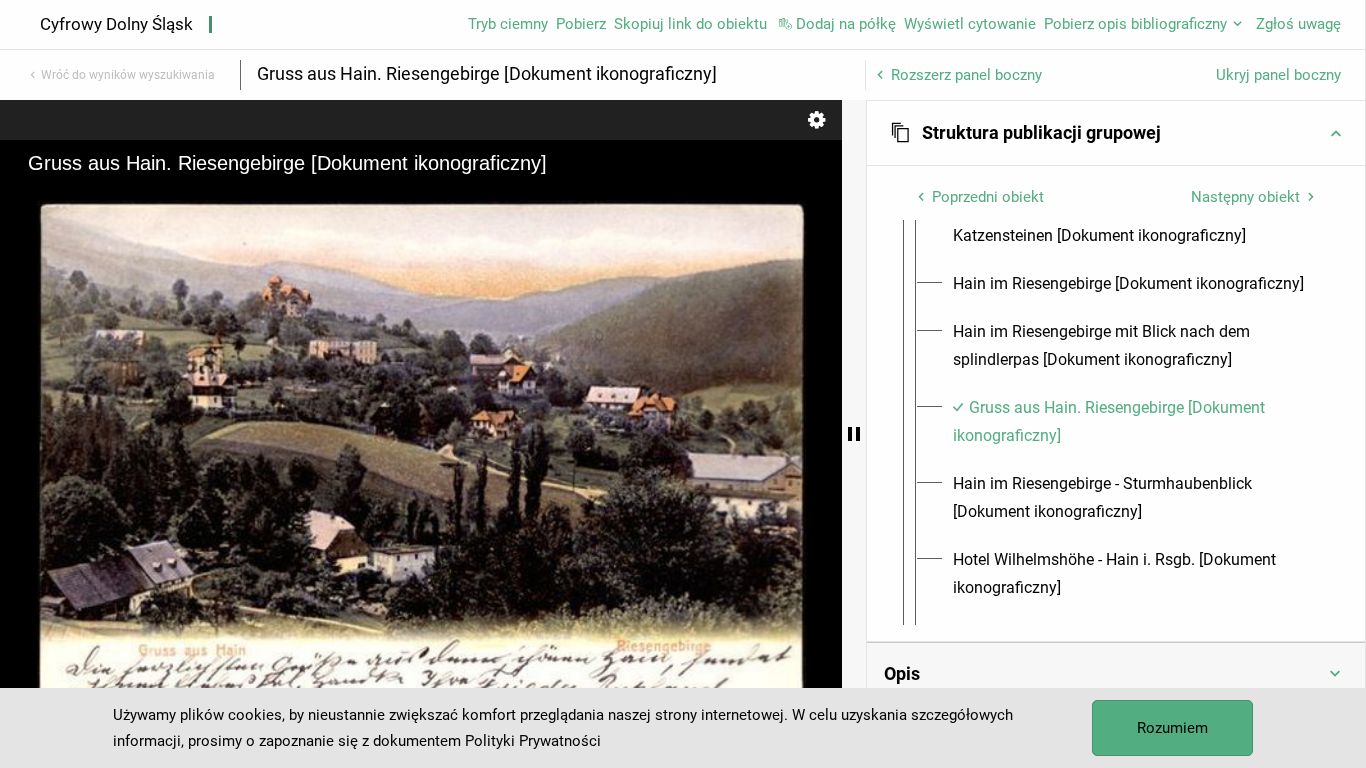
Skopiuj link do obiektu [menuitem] (690, 24)
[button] (1116, 133)
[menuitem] (1134, 222)
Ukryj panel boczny (1278, 75)
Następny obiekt (1245, 197)
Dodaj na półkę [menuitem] (846, 24)
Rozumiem (1172, 728)
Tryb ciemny (508, 24)
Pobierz (581, 24)
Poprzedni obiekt (988, 197)
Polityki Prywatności (533, 741)
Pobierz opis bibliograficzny (1135, 24)
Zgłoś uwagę (1298, 24)
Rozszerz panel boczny (966, 75)
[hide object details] (854, 434)
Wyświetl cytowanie (970, 24)
